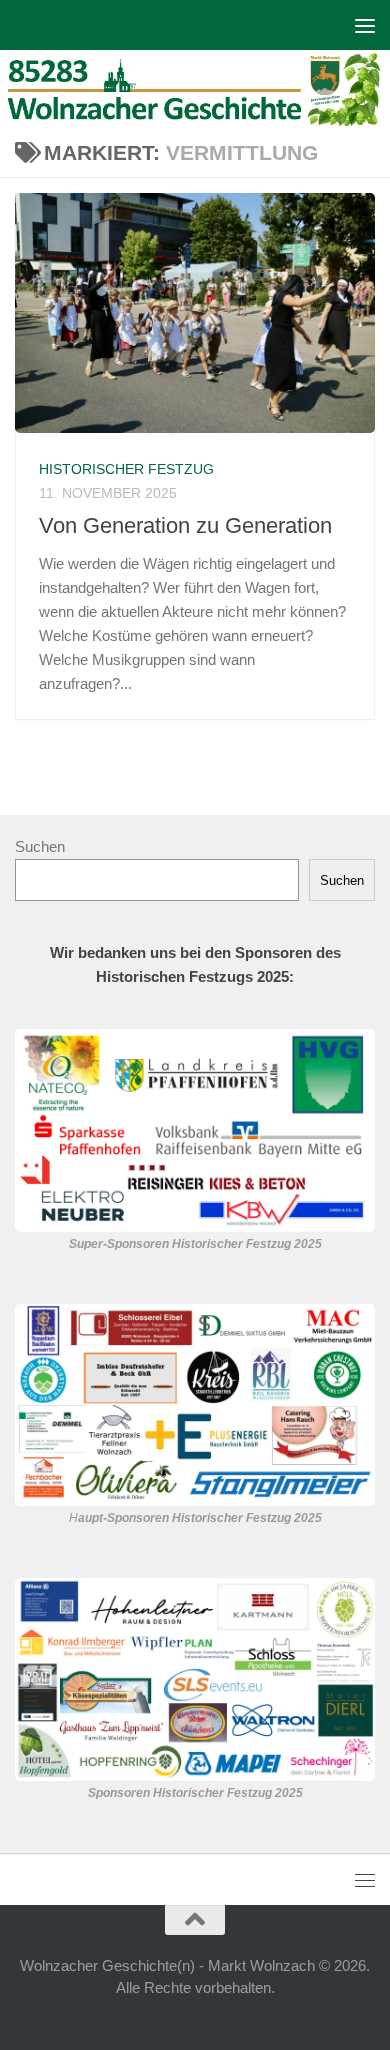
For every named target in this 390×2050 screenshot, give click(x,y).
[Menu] (365, 25)
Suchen (40, 846)
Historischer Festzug (126, 469)
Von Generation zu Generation (185, 525)
